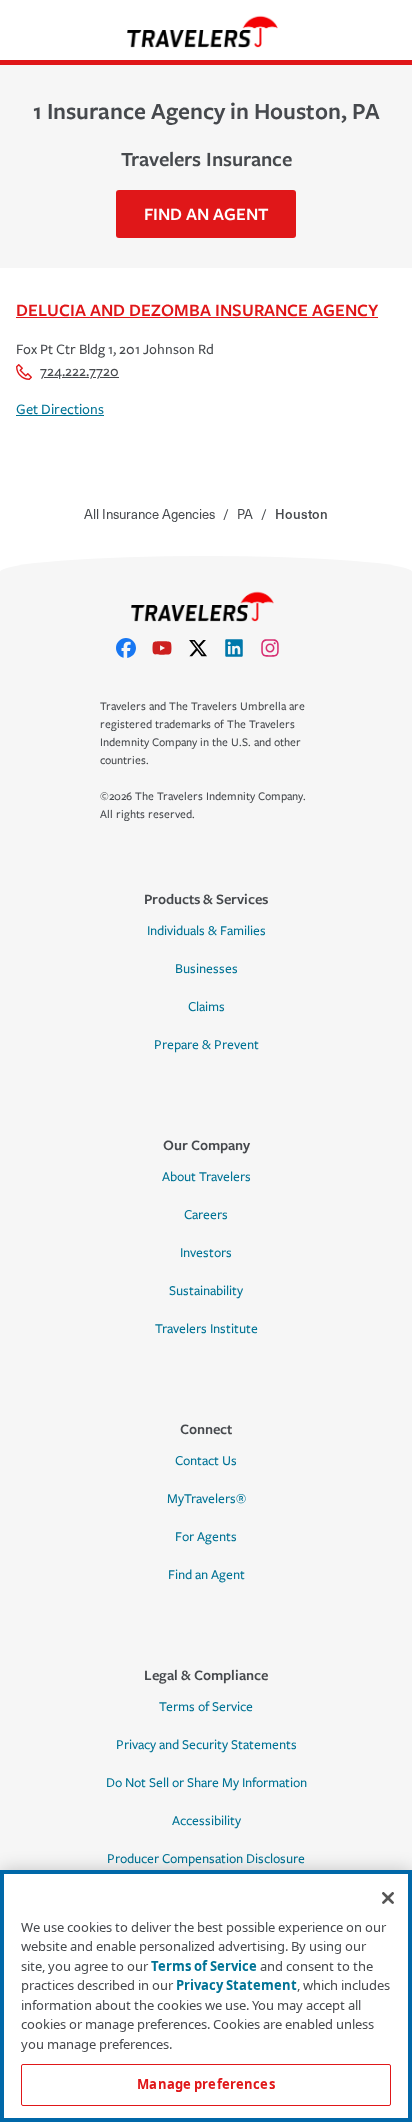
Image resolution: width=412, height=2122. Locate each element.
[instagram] (278, 648)
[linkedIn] (242, 648)
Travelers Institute (206, 1329)
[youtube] (170, 648)
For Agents (206, 1537)
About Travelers (206, 1177)
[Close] (388, 1898)
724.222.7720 (79, 371)
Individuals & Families (206, 931)
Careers (206, 1215)
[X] (206, 648)
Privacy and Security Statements (206, 1745)
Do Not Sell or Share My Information (206, 1783)
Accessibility (206, 1821)
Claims (206, 1007)
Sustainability (206, 1291)
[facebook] (134, 648)
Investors (206, 1253)
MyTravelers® (206, 1499)
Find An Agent (206, 213)
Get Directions (60, 409)
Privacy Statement (236, 1985)
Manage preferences (205, 2084)
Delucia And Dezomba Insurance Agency (197, 309)
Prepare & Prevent (206, 1045)
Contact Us (206, 1461)
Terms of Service (206, 1707)
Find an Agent (206, 1575)
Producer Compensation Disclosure (206, 1859)
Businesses (206, 969)
